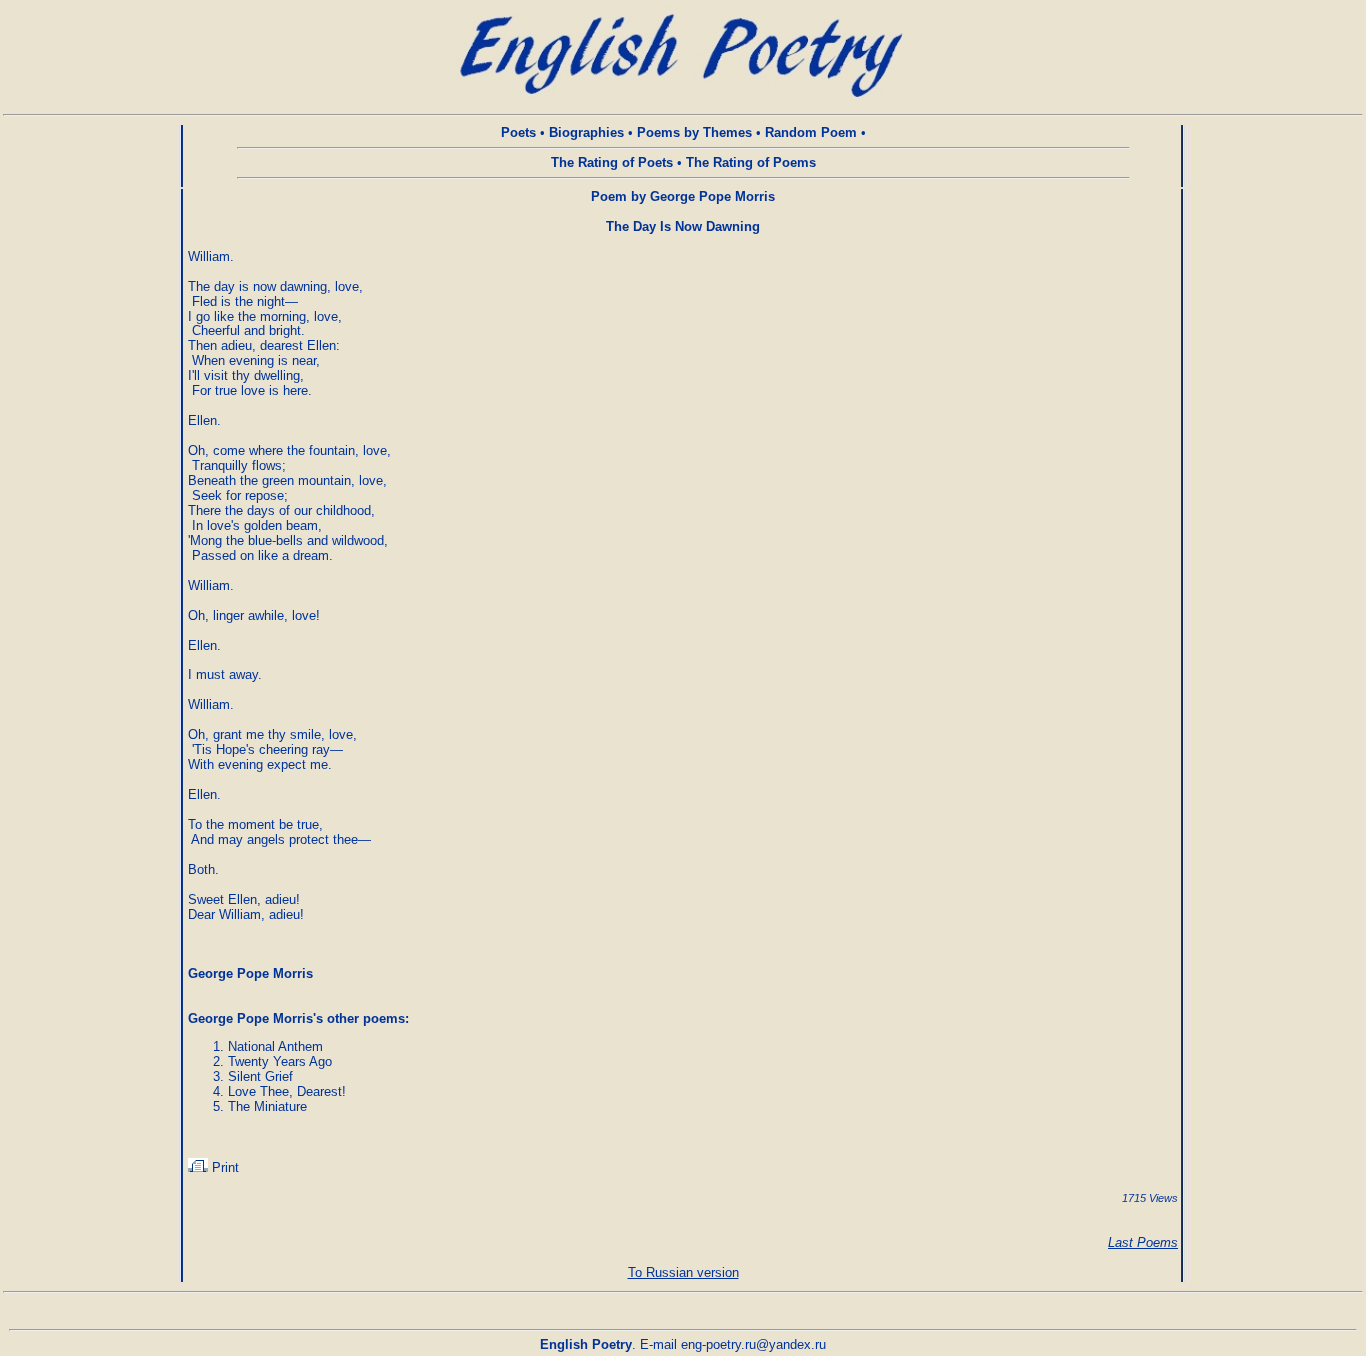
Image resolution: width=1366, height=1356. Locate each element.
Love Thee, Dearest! (287, 1091)
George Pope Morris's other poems (296, 1018)
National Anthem (275, 1046)
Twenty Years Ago (280, 1061)
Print (223, 1167)
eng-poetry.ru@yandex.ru (753, 1344)
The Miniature (267, 1106)
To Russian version (683, 1272)
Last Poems (1143, 1242)
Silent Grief (260, 1076)
